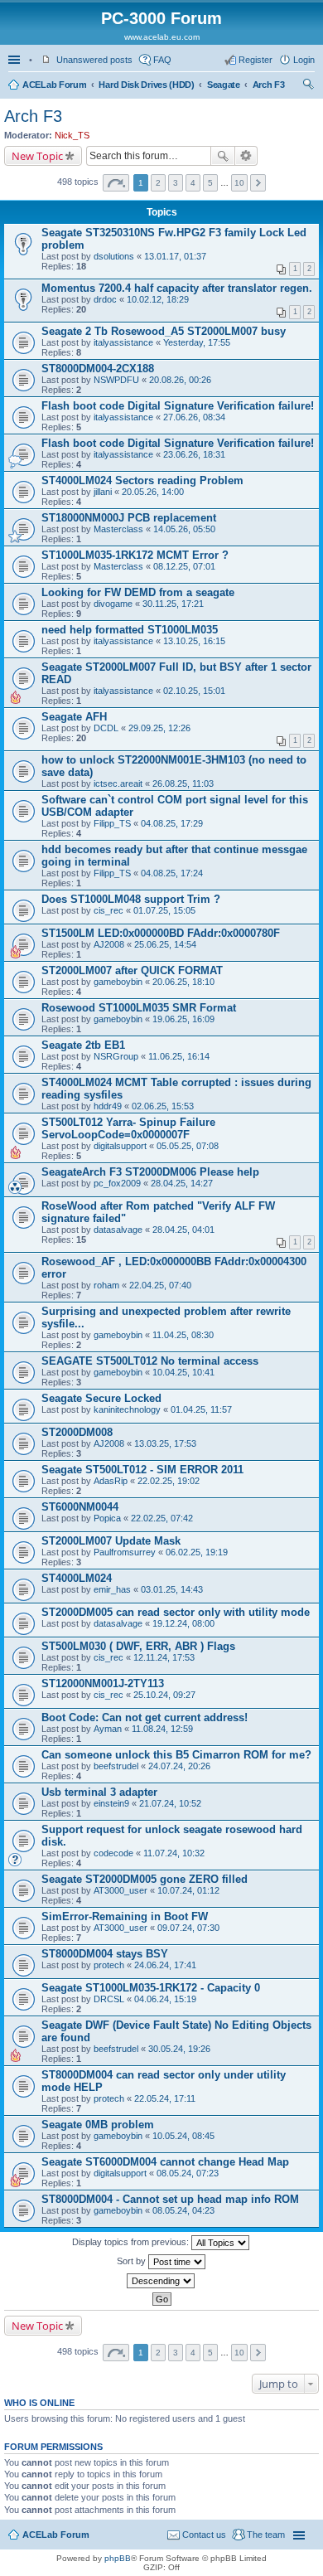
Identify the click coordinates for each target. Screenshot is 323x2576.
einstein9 (111, 1803)
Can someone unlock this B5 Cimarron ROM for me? (176, 1755)
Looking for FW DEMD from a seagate (138, 592)
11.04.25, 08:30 (183, 1335)
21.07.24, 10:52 (170, 1803)
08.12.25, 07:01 (184, 566)
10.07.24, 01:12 (188, 1890)
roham (106, 1285)
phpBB (118, 2558)
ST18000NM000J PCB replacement (129, 518)
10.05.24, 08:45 (183, 2136)
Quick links (16, 60)
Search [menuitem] (308, 86)
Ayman (108, 1729)
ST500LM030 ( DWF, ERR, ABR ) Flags (138, 1646)
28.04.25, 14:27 (182, 1183)
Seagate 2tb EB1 (83, 1045)
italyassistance (123, 342)
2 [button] (158, 183)
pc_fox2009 (117, 1183)
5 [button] (210, 183)
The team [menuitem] (266, 2535)
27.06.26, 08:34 (194, 417)
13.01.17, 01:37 (175, 256)
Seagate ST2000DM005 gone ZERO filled (145, 1879)
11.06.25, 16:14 (179, 1056)
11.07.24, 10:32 (174, 1853)
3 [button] (176, 183)
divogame (113, 604)
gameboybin (118, 982)
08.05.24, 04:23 (183, 2210)
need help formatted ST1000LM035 (130, 630)
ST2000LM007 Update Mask (111, 1541)
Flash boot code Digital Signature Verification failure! (178, 406)
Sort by (133, 2261)
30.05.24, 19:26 (179, 2049)
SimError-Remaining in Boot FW (125, 1916)
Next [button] (258, 183)
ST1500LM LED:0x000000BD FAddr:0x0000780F (161, 933)
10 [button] (239, 183)
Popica (107, 1518)
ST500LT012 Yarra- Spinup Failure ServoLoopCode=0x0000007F (128, 1128)
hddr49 (108, 1106)
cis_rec (108, 910)
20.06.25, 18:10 (183, 982)
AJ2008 (109, 944)
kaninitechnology (127, 1409)
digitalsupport (120, 1146)
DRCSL (109, 1999)
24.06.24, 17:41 (165, 1965)
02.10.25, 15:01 (194, 691)
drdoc (105, 299)
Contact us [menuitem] (204, 2535)
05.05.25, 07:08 (188, 1146)
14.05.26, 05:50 (184, 529)
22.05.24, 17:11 (165, 2098)
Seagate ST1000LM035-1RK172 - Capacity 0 (151, 1988)
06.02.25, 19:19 (197, 1552)
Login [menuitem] (304, 60)
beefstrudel (116, 1766)
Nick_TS (72, 135)
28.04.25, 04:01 (183, 1230)
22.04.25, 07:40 (160, 1285)
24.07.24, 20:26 (179, 1766)
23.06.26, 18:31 (194, 454)
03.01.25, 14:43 (172, 1589)
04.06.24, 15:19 (165, 1999)
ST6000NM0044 (80, 1507)
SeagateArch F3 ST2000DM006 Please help (150, 1172)
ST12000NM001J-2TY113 (103, 1683)
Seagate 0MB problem (98, 2125)
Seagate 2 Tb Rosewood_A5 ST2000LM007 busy (164, 331)
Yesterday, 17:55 (197, 342)
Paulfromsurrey (125, 1552)
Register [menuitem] (256, 60)
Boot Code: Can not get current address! (145, 1717)
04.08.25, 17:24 (172, 873)
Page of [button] (116, 183)
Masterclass (118, 529)
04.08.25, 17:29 (172, 823)
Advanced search (246, 156)
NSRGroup (116, 1056)
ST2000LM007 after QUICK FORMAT (132, 970)
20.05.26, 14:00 (153, 492)
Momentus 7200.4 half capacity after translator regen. (177, 288)
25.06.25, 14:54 (165, 944)
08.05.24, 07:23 (188, 2173)
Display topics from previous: (132, 2242)
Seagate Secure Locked (101, 1398)
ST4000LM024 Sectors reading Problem (142, 480)
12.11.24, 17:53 (164, 1657)
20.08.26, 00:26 (180, 380)
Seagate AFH (74, 717)
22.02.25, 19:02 (169, 1481)
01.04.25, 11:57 (201, 1409)
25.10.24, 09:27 (164, 1695)
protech (109, 1965)
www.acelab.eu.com (162, 37)
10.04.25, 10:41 (183, 1372)
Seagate (224, 85)
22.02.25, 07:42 (162, 1518)
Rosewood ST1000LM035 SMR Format (139, 1008)
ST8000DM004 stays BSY (105, 1954)
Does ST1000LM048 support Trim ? (131, 899)
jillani (103, 492)
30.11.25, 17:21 (173, 604)
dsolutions (114, 256)
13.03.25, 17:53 (165, 1443)
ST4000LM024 (77, 1578)
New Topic (37, 156)
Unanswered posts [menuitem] (94, 60)
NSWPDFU (116, 380)
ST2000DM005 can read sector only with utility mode (176, 1612)
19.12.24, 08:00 (183, 1623)
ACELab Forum (54, 85)
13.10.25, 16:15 (194, 641)
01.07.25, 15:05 (164, 910)
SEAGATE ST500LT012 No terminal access (150, 1361)
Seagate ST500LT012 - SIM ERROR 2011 (142, 1470)
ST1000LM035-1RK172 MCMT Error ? (135, 555)
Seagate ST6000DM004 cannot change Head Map (165, 2162)
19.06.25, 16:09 (183, 1019)
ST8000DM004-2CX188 (98, 369)
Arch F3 (269, 85)
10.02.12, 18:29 (158, 299)
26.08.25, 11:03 (183, 783)
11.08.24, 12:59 (162, 1729)
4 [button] (193, 183)
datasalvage (118, 1230)
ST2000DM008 (77, 1432)
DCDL (106, 728)
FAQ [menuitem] (162, 60)
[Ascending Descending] (161, 2281)
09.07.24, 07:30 (188, 1928)
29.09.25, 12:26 (159, 728)
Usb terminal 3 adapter (99, 1792)
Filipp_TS (112, 823)
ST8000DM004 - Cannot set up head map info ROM (170, 2199)
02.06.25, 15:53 (163, 1106)
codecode (113, 1853)
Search (223, 156)
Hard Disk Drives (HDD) (146, 85)
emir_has (112, 1589)
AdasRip (111, 1481)
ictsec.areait (118, 783)
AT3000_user (121, 1890)
